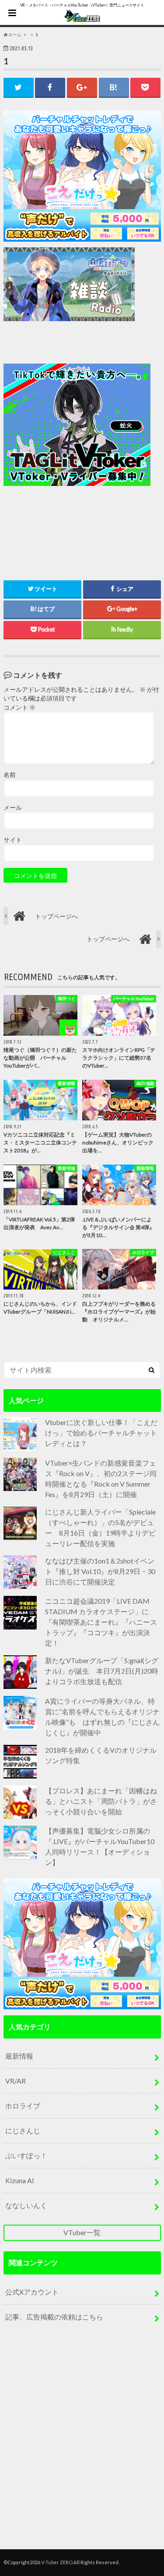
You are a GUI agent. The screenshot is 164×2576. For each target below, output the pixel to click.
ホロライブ (23, 2106)
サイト (13, 840)
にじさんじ (23, 2130)
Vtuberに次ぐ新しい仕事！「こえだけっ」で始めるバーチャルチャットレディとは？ (101, 1433)
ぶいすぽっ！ (26, 2155)
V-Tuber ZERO (57, 2562)
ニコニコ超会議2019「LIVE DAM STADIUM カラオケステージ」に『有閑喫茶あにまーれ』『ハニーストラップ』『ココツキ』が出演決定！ (101, 1622)
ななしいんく (26, 2205)
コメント (19, 707)
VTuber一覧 (82, 2232)
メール (13, 808)
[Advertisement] (82, 445)
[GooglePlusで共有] (82, 87)
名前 (10, 775)
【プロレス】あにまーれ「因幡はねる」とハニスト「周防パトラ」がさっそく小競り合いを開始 (101, 1801)
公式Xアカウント (32, 2292)
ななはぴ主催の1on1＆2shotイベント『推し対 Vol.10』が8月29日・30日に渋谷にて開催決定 (100, 1571)
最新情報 (19, 2056)
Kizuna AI (20, 2180)
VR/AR (16, 2081)
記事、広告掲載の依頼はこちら (54, 2317)
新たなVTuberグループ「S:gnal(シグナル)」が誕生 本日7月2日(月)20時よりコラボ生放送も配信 (102, 1671)
